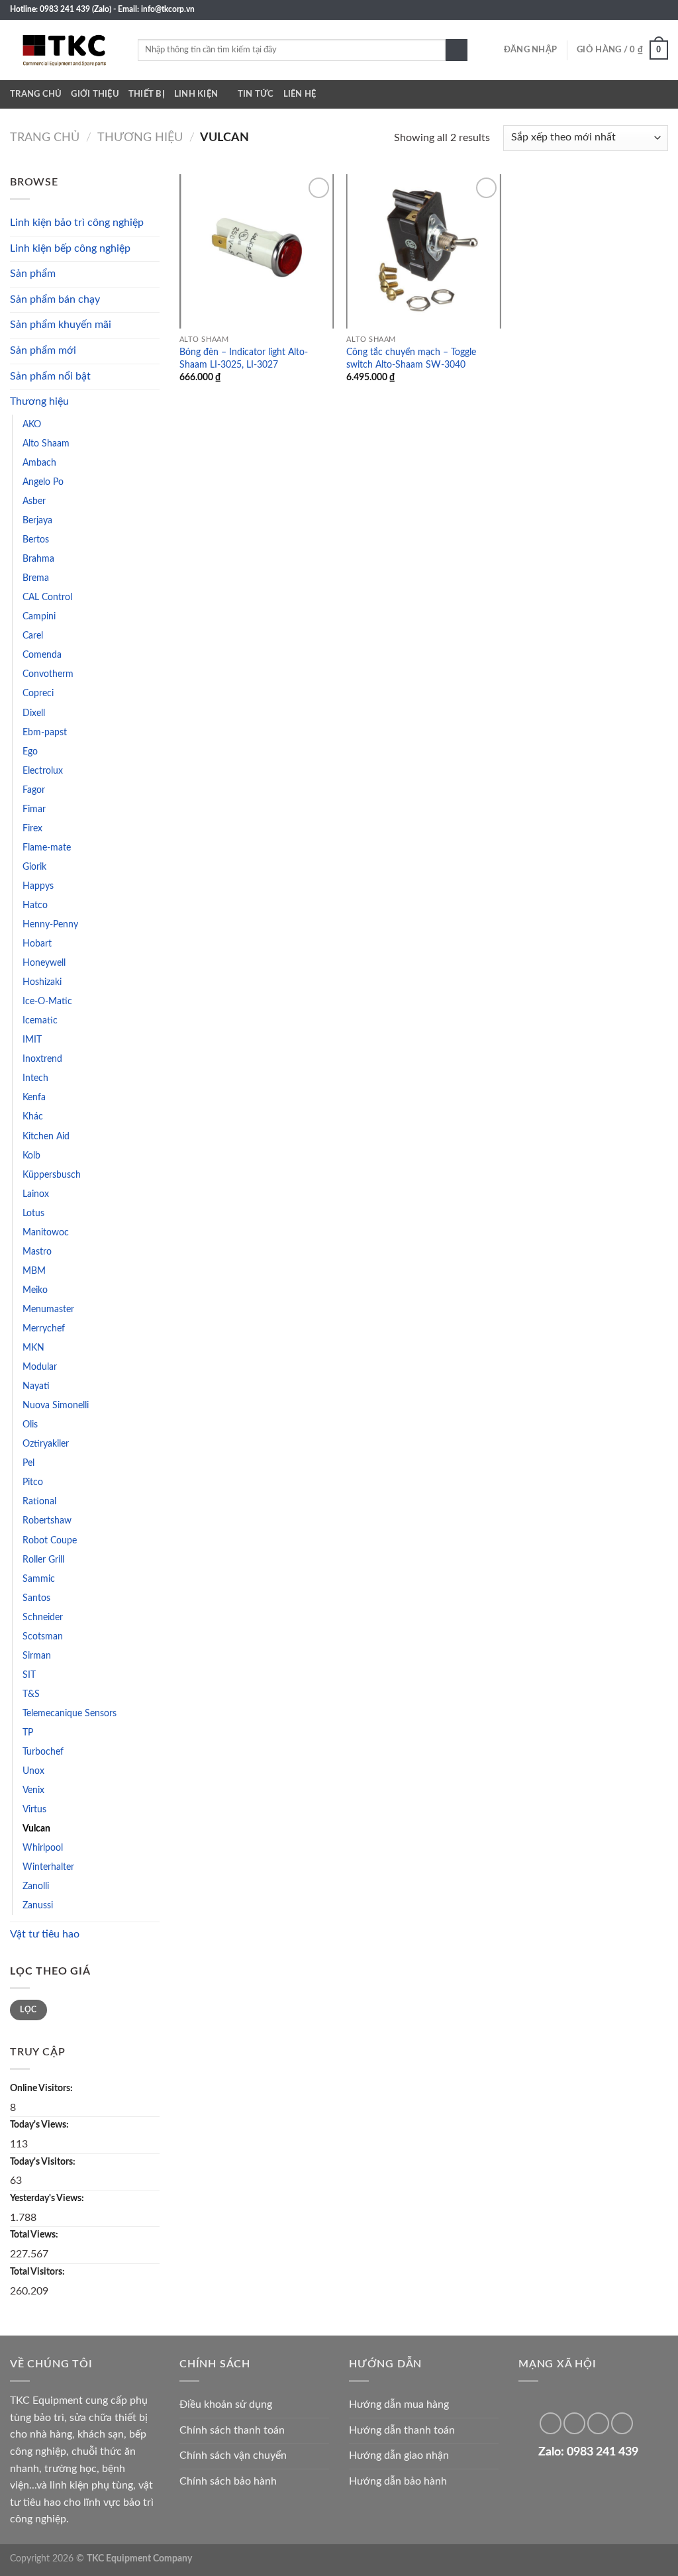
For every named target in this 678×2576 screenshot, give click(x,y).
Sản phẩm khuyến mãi (61, 325)
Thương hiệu (140, 137)
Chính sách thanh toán (232, 2430)
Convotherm (48, 674)
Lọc (28, 2010)
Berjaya (37, 520)
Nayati (36, 1386)
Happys (38, 886)
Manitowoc (46, 1232)
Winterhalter (48, 1867)
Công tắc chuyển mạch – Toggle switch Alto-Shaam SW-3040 (411, 358)
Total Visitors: (38, 2272)
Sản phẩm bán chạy (55, 299)
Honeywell (44, 963)
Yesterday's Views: (48, 2198)
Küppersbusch (52, 1175)
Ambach (39, 463)
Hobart (37, 944)
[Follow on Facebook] (611, 10)
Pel (28, 1463)
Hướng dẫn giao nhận (399, 2455)
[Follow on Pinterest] (574, 2423)
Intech (35, 1078)
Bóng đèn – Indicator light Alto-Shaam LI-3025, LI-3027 (244, 358)
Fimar (34, 809)
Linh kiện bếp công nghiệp (70, 248)
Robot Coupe (50, 1540)
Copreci (38, 693)
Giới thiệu (95, 94)
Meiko (35, 1290)
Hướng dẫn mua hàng (399, 2404)
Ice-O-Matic (47, 1001)
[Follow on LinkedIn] (649, 10)
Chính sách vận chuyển (233, 2455)
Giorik (34, 867)
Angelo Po (43, 482)
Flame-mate (47, 848)
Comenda (42, 655)
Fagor (34, 790)
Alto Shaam (46, 443)
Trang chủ (36, 94)
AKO (32, 424)
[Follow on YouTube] (661, 10)
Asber (34, 501)
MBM (34, 1271)
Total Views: (35, 2235)
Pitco (33, 1482)
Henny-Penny (50, 924)
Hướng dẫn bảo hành (398, 2481)
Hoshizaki (42, 982)
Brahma (38, 559)
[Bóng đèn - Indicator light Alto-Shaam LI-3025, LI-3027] (257, 251)
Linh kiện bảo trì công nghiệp (77, 223)
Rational (39, 1501)
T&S (31, 1694)
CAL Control (47, 597)
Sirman (37, 1656)
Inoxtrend (42, 1059)
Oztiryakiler (46, 1444)
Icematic (40, 1020)
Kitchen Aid (46, 1136)
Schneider (43, 1617)
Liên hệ (300, 94)
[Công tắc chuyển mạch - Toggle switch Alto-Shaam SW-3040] (423, 251)
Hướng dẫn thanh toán (402, 2430)
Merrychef (44, 1328)
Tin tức (256, 94)
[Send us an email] (624, 10)
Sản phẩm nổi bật (50, 376)
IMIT (32, 1040)
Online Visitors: (42, 2088)
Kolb (31, 1156)
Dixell (34, 713)
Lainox (36, 1194)
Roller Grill (43, 1560)
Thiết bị (147, 94)
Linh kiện (196, 94)
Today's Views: (40, 2125)
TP (28, 1732)
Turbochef (43, 1752)
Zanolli (36, 1886)
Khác (33, 1116)
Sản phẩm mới (43, 350)
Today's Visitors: (44, 2162)
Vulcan (36, 1829)
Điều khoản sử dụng (226, 2404)
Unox (33, 1771)
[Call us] (636, 10)
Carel (33, 636)
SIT (29, 1675)
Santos (36, 1598)
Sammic (39, 1579)
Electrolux (43, 771)
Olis (30, 1424)
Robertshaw (47, 1520)
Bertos (36, 540)
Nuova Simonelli (56, 1405)
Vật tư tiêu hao (45, 1934)
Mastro (37, 1252)
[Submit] (457, 50)
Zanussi (38, 1905)
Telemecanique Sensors (70, 1713)
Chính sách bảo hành (228, 2481)
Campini (39, 616)
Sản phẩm (33, 274)
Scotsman (43, 1636)
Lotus (33, 1213)
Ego (30, 751)
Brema (36, 578)
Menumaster (48, 1309)
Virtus (34, 1809)
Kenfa (34, 1097)
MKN (33, 1348)
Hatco (35, 905)
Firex (32, 828)
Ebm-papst (45, 732)
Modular (40, 1367)
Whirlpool (43, 1848)
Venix (33, 1790)
